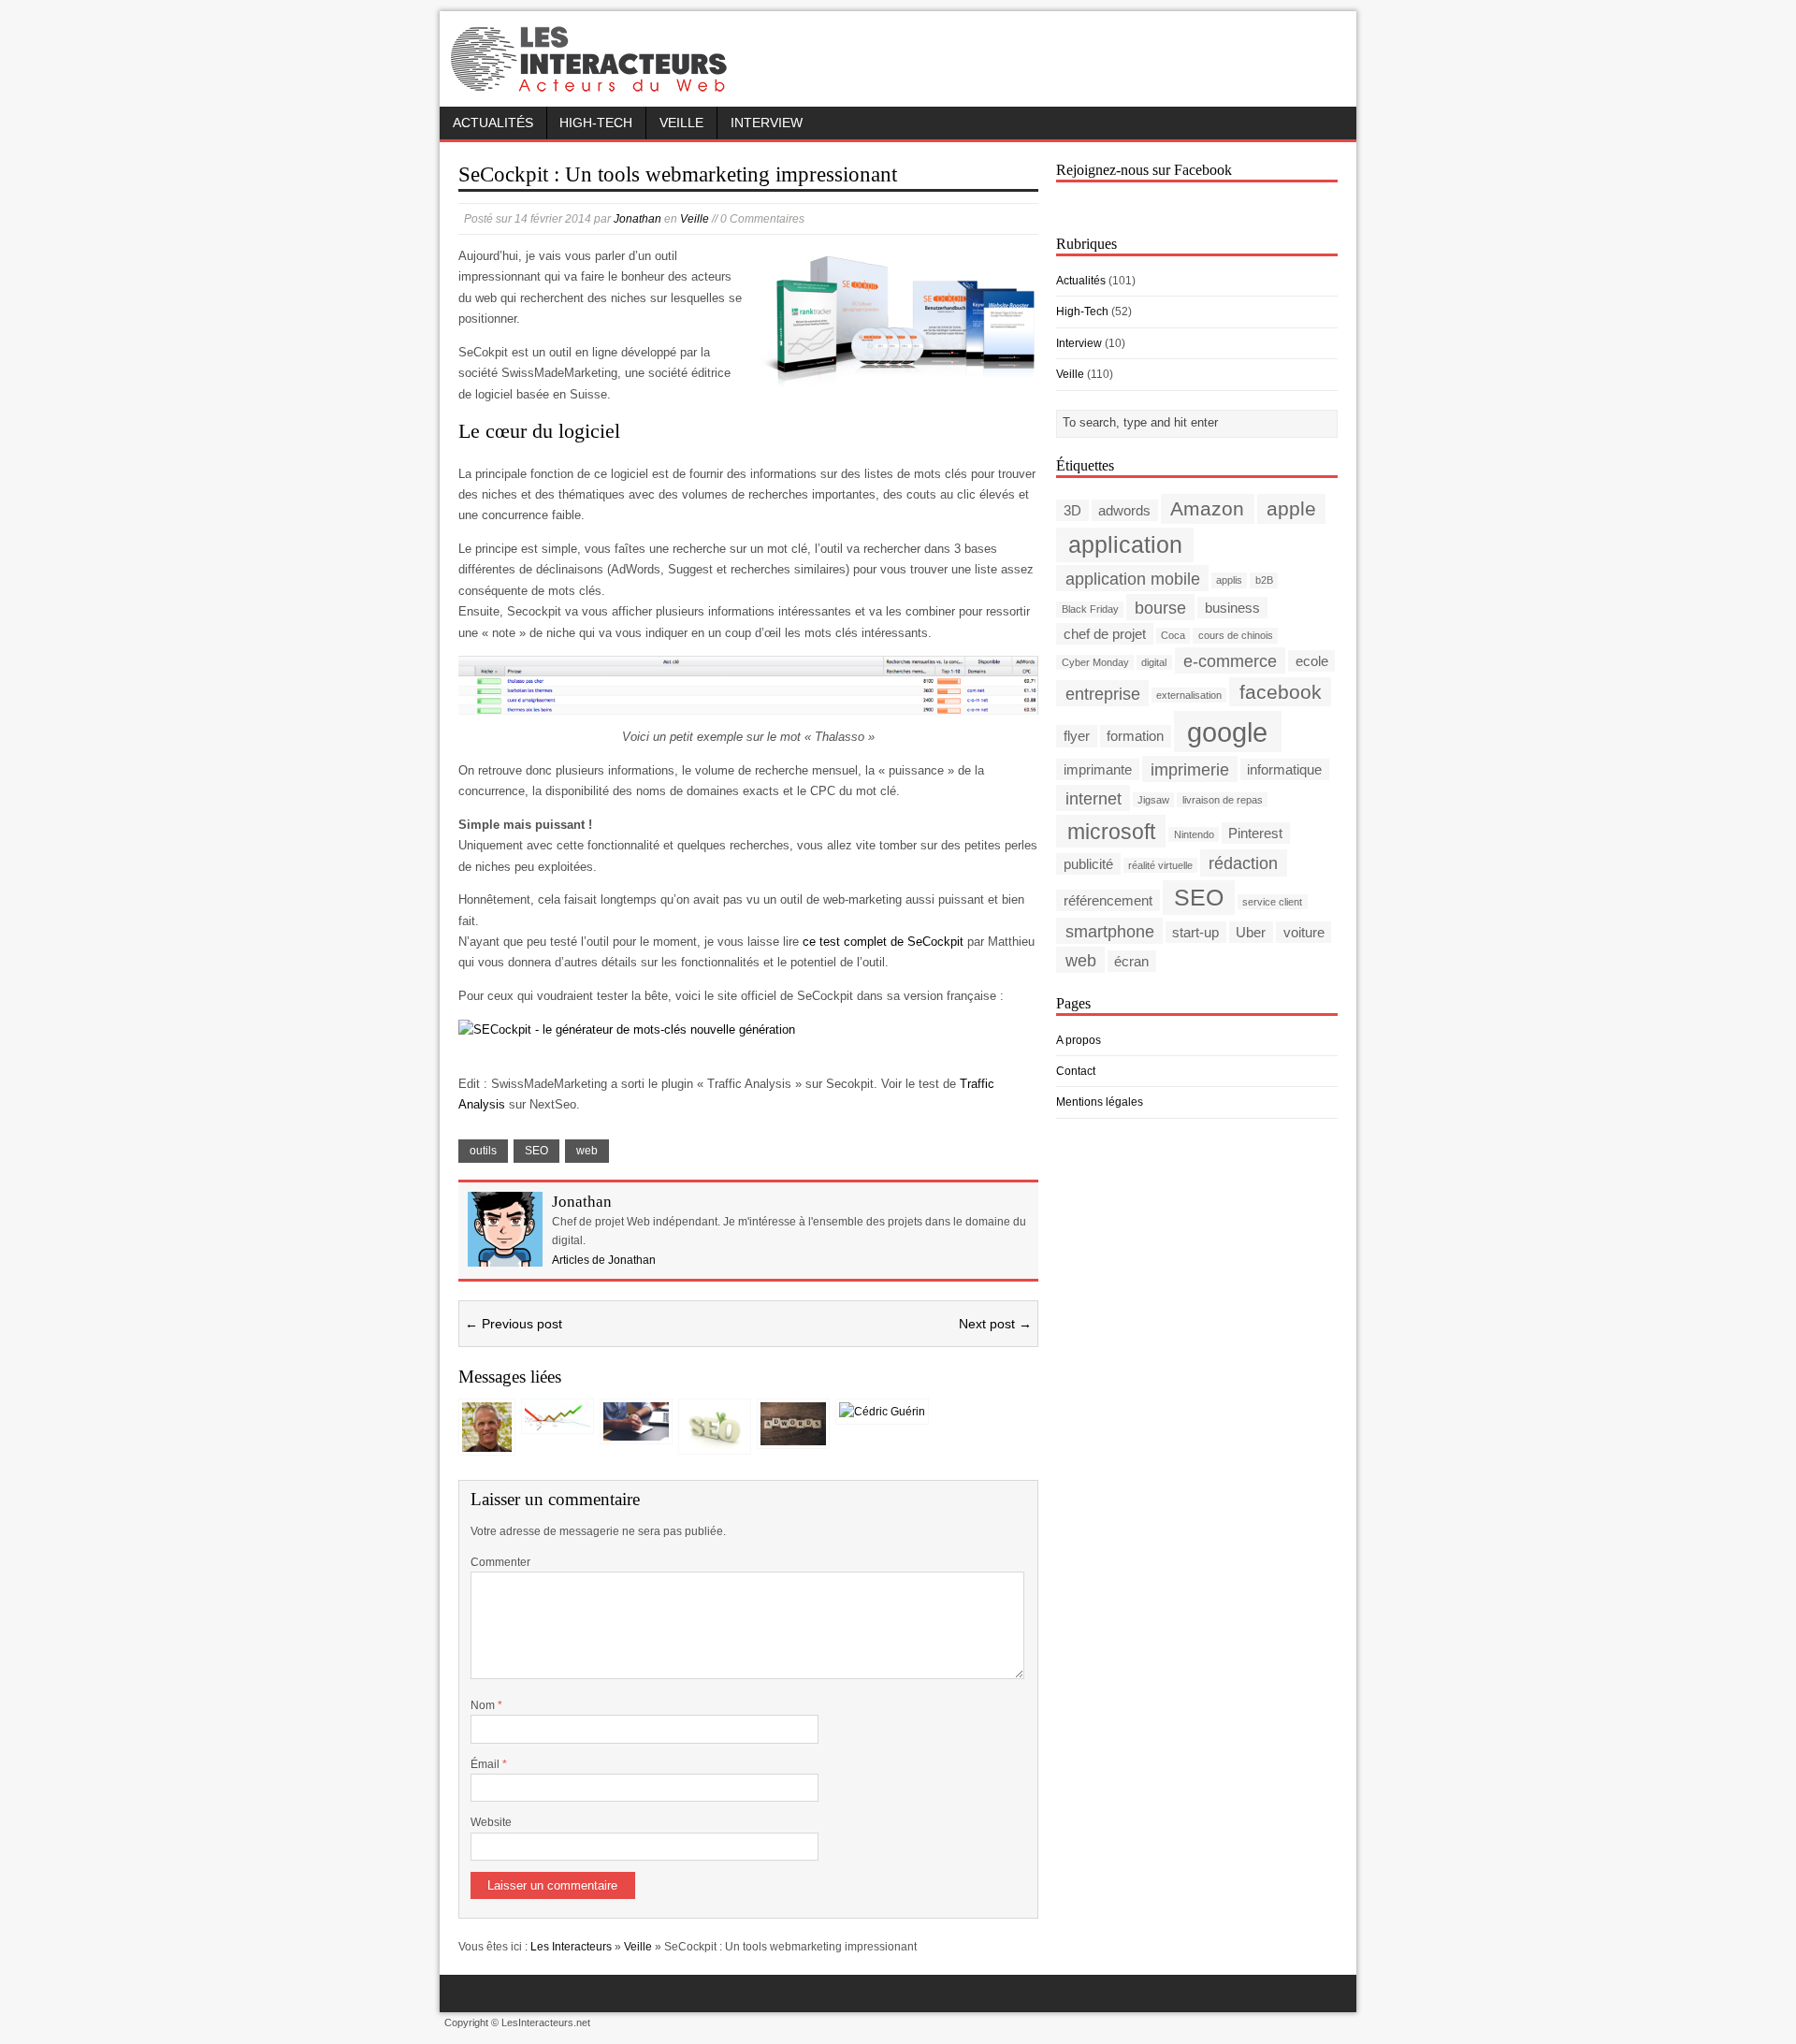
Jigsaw (1153, 800)
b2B (1264, 580)
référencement (1108, 900)
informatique (1284, 769)
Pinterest (1255, 833)
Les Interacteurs (571, 1947)
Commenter (500, 1562)
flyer (1077, 736)
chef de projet (1105, 634)
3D (1072, 510)
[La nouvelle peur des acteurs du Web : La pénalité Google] (558, 1421)
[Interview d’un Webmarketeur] (882, 1412)
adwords (1124, 510)
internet (1094, 797)
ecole (1312, 661)
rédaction (1243, 863)
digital (1154, 662)
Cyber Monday (1095, 662)
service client (1272, 902)
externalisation (1189, 695)
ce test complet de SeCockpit (883, 942)
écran (1131, 961)
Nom (484, 1705)
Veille (681, 123)
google (1227, 731)
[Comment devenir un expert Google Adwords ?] (793, 1436)
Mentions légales (1100, 1102)
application (1125, 545)
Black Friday (1090, 609)
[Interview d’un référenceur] (715, 1442)
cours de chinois (1236, 635)
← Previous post (514, 1324)
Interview (767, 123)
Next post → (995, 1324)
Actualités (493, 123)
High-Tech (596, 123)
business (1232, 608)
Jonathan (637, 219)
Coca (1173, 635)
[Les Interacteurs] (591, 86)
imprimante (1098, 769)
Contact (1076, 1071)
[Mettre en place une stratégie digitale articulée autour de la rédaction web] (636, 1431)
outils (483, 1151)
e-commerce (1230, 660)
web (587, 1151)
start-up (1195, 932)
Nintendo (1194, 834)
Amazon (1207, 508)
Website (491, 1822)
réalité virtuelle (1160, 865)
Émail (486, 1764)
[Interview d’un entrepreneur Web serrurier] (487, 1442)
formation (1135, 736)
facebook (1281, 692)
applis (1229, 580)
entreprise (1103, 693)
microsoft (1111, 831)
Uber (1251, 932)
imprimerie (1190, 768)
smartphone (1110, 931)
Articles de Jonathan (604, 1260)
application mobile (1133, 578)
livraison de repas (1223, 800)
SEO (536, 1151)
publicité (1088, 864)
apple (1291, 508)
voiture (1304, 932)
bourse (1160, 607)
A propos (1079, 1040)
